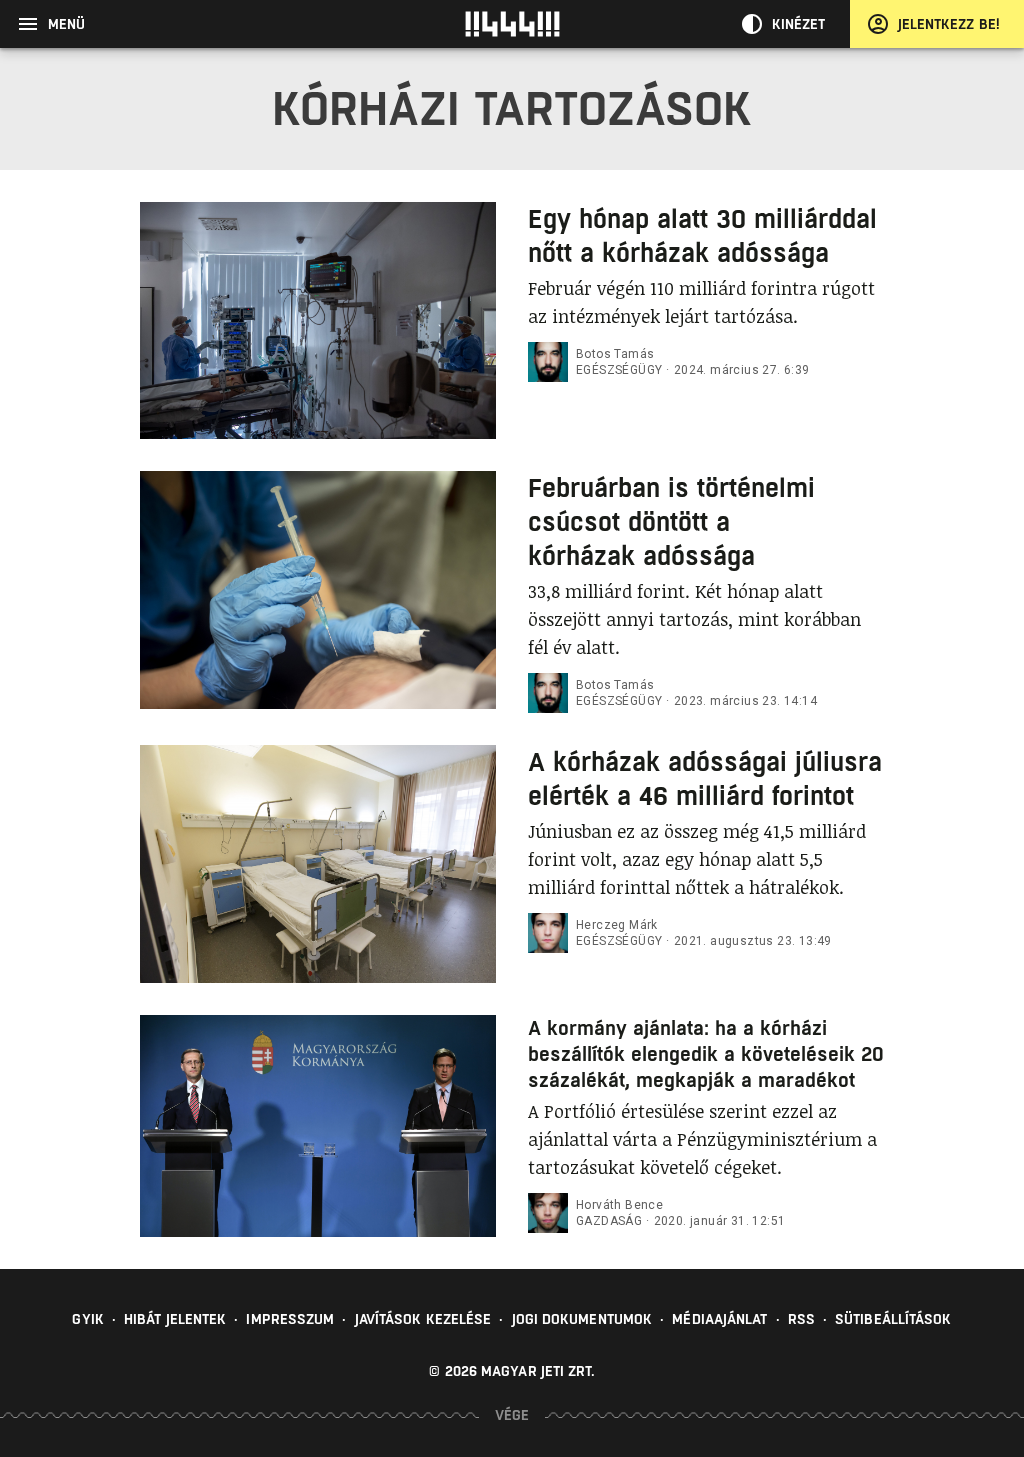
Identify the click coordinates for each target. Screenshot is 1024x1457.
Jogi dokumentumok (582, 1319)
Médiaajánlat (719, 1319)
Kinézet (799, 24)
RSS (801, 1319)
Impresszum (290, 1319)
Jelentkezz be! (949, 24)
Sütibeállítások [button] (893, 1319)
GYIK (87, 1319)
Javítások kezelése (423, 1319)
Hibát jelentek (175, 1319)
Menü (66, 24)
